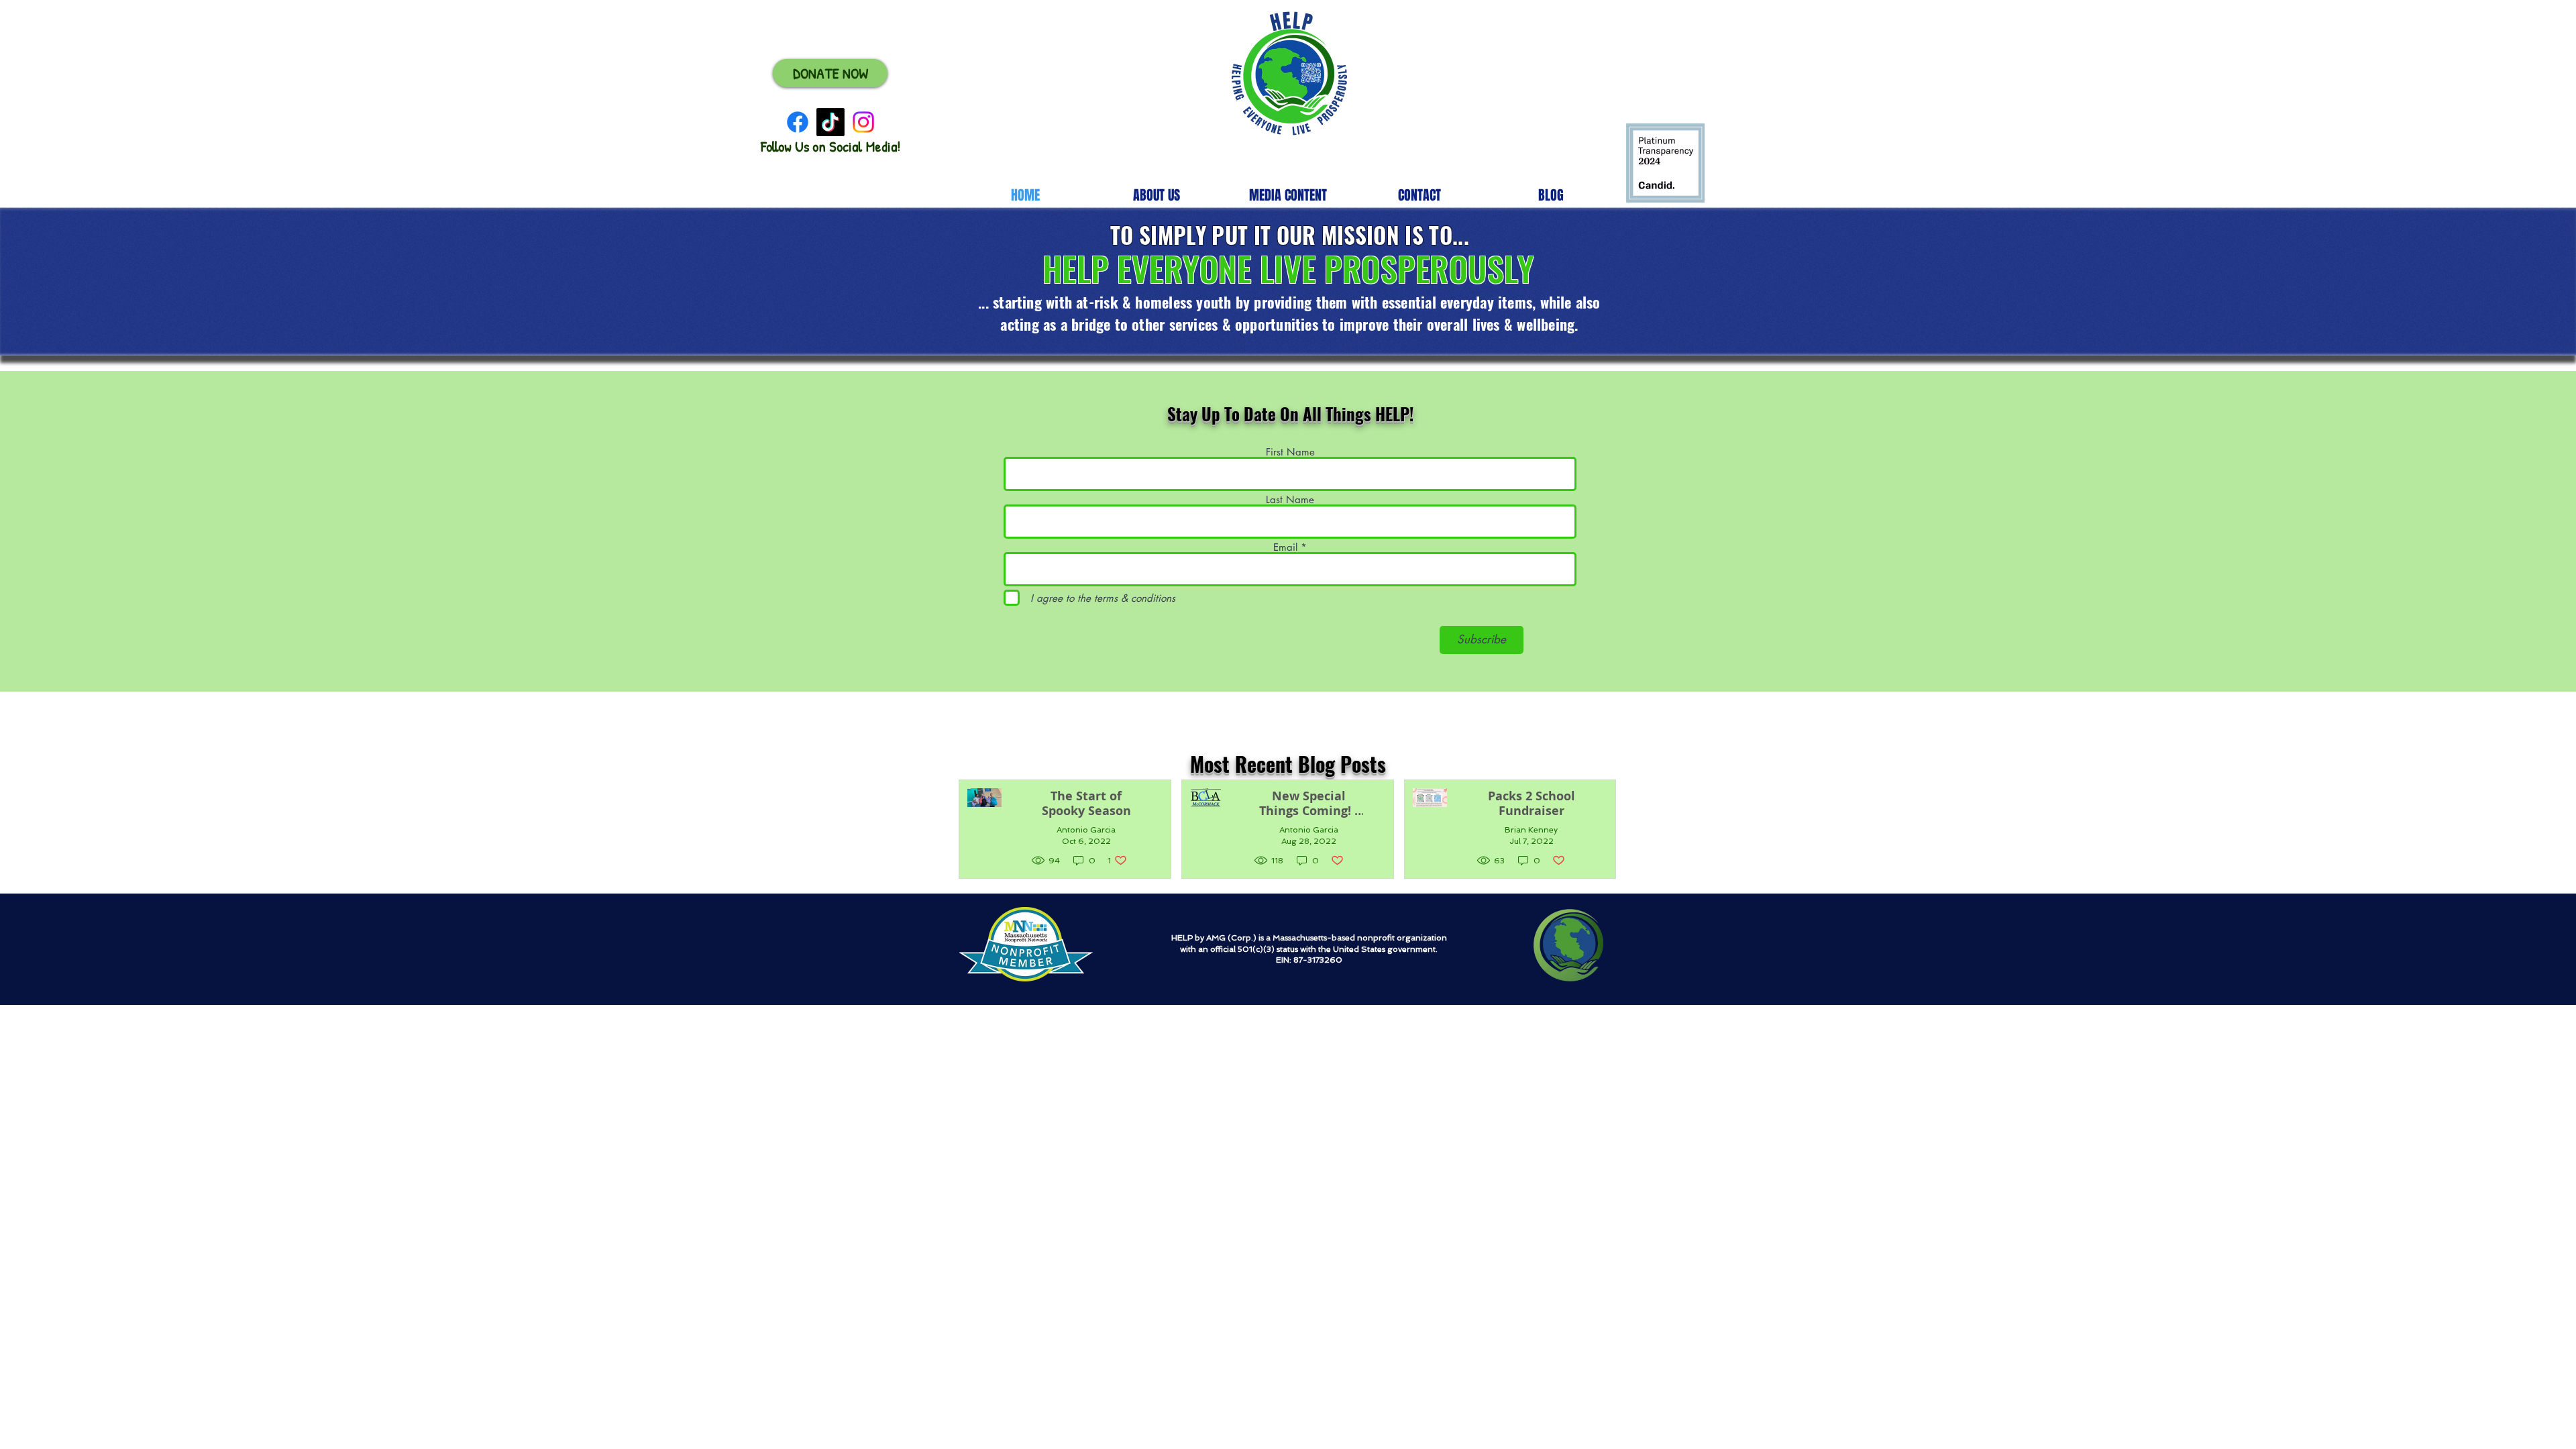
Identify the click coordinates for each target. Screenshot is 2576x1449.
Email (1285, 547)
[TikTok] (830, 122)
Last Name (1290, 499)
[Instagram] (863, 122)
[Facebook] (798, 122)
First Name (1290, 452)
